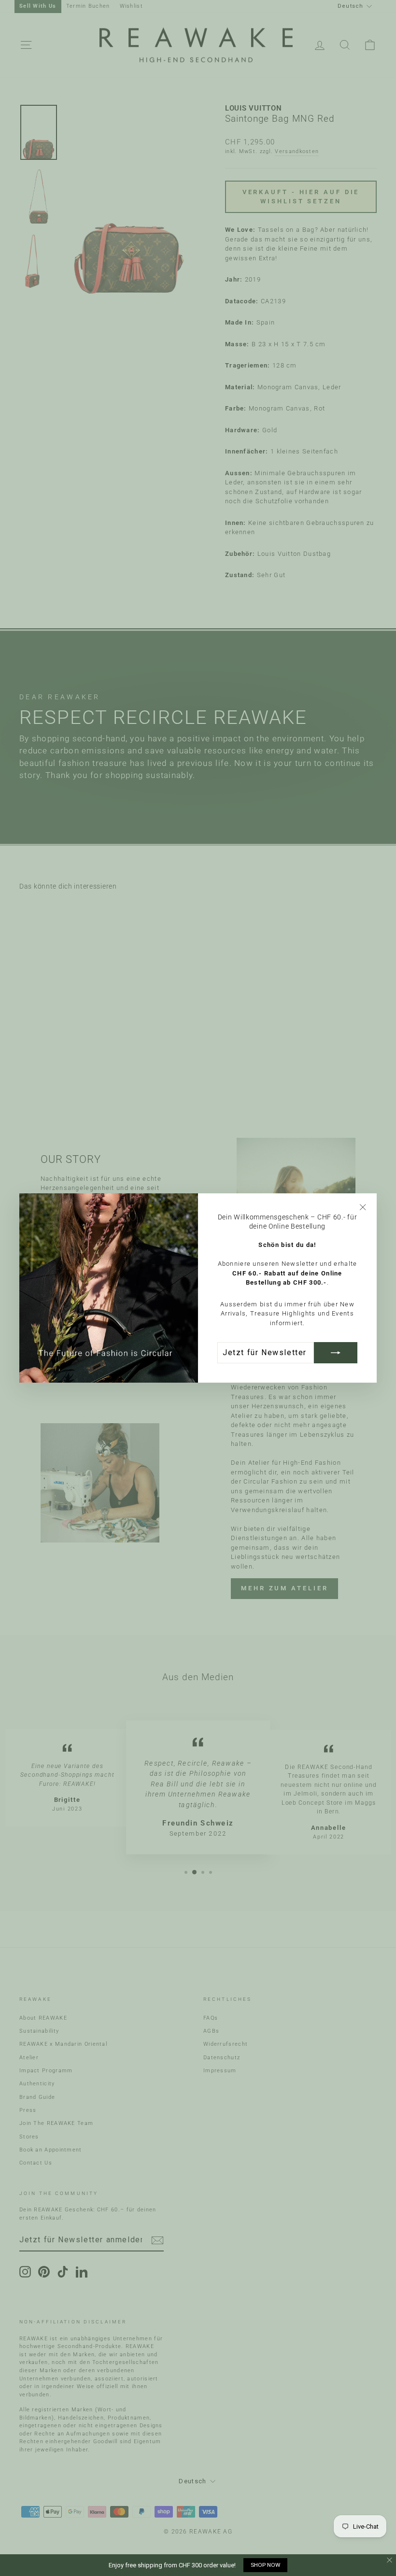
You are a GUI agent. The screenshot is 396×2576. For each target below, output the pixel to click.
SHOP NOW (265, 2565)
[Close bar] (390, 2560)
